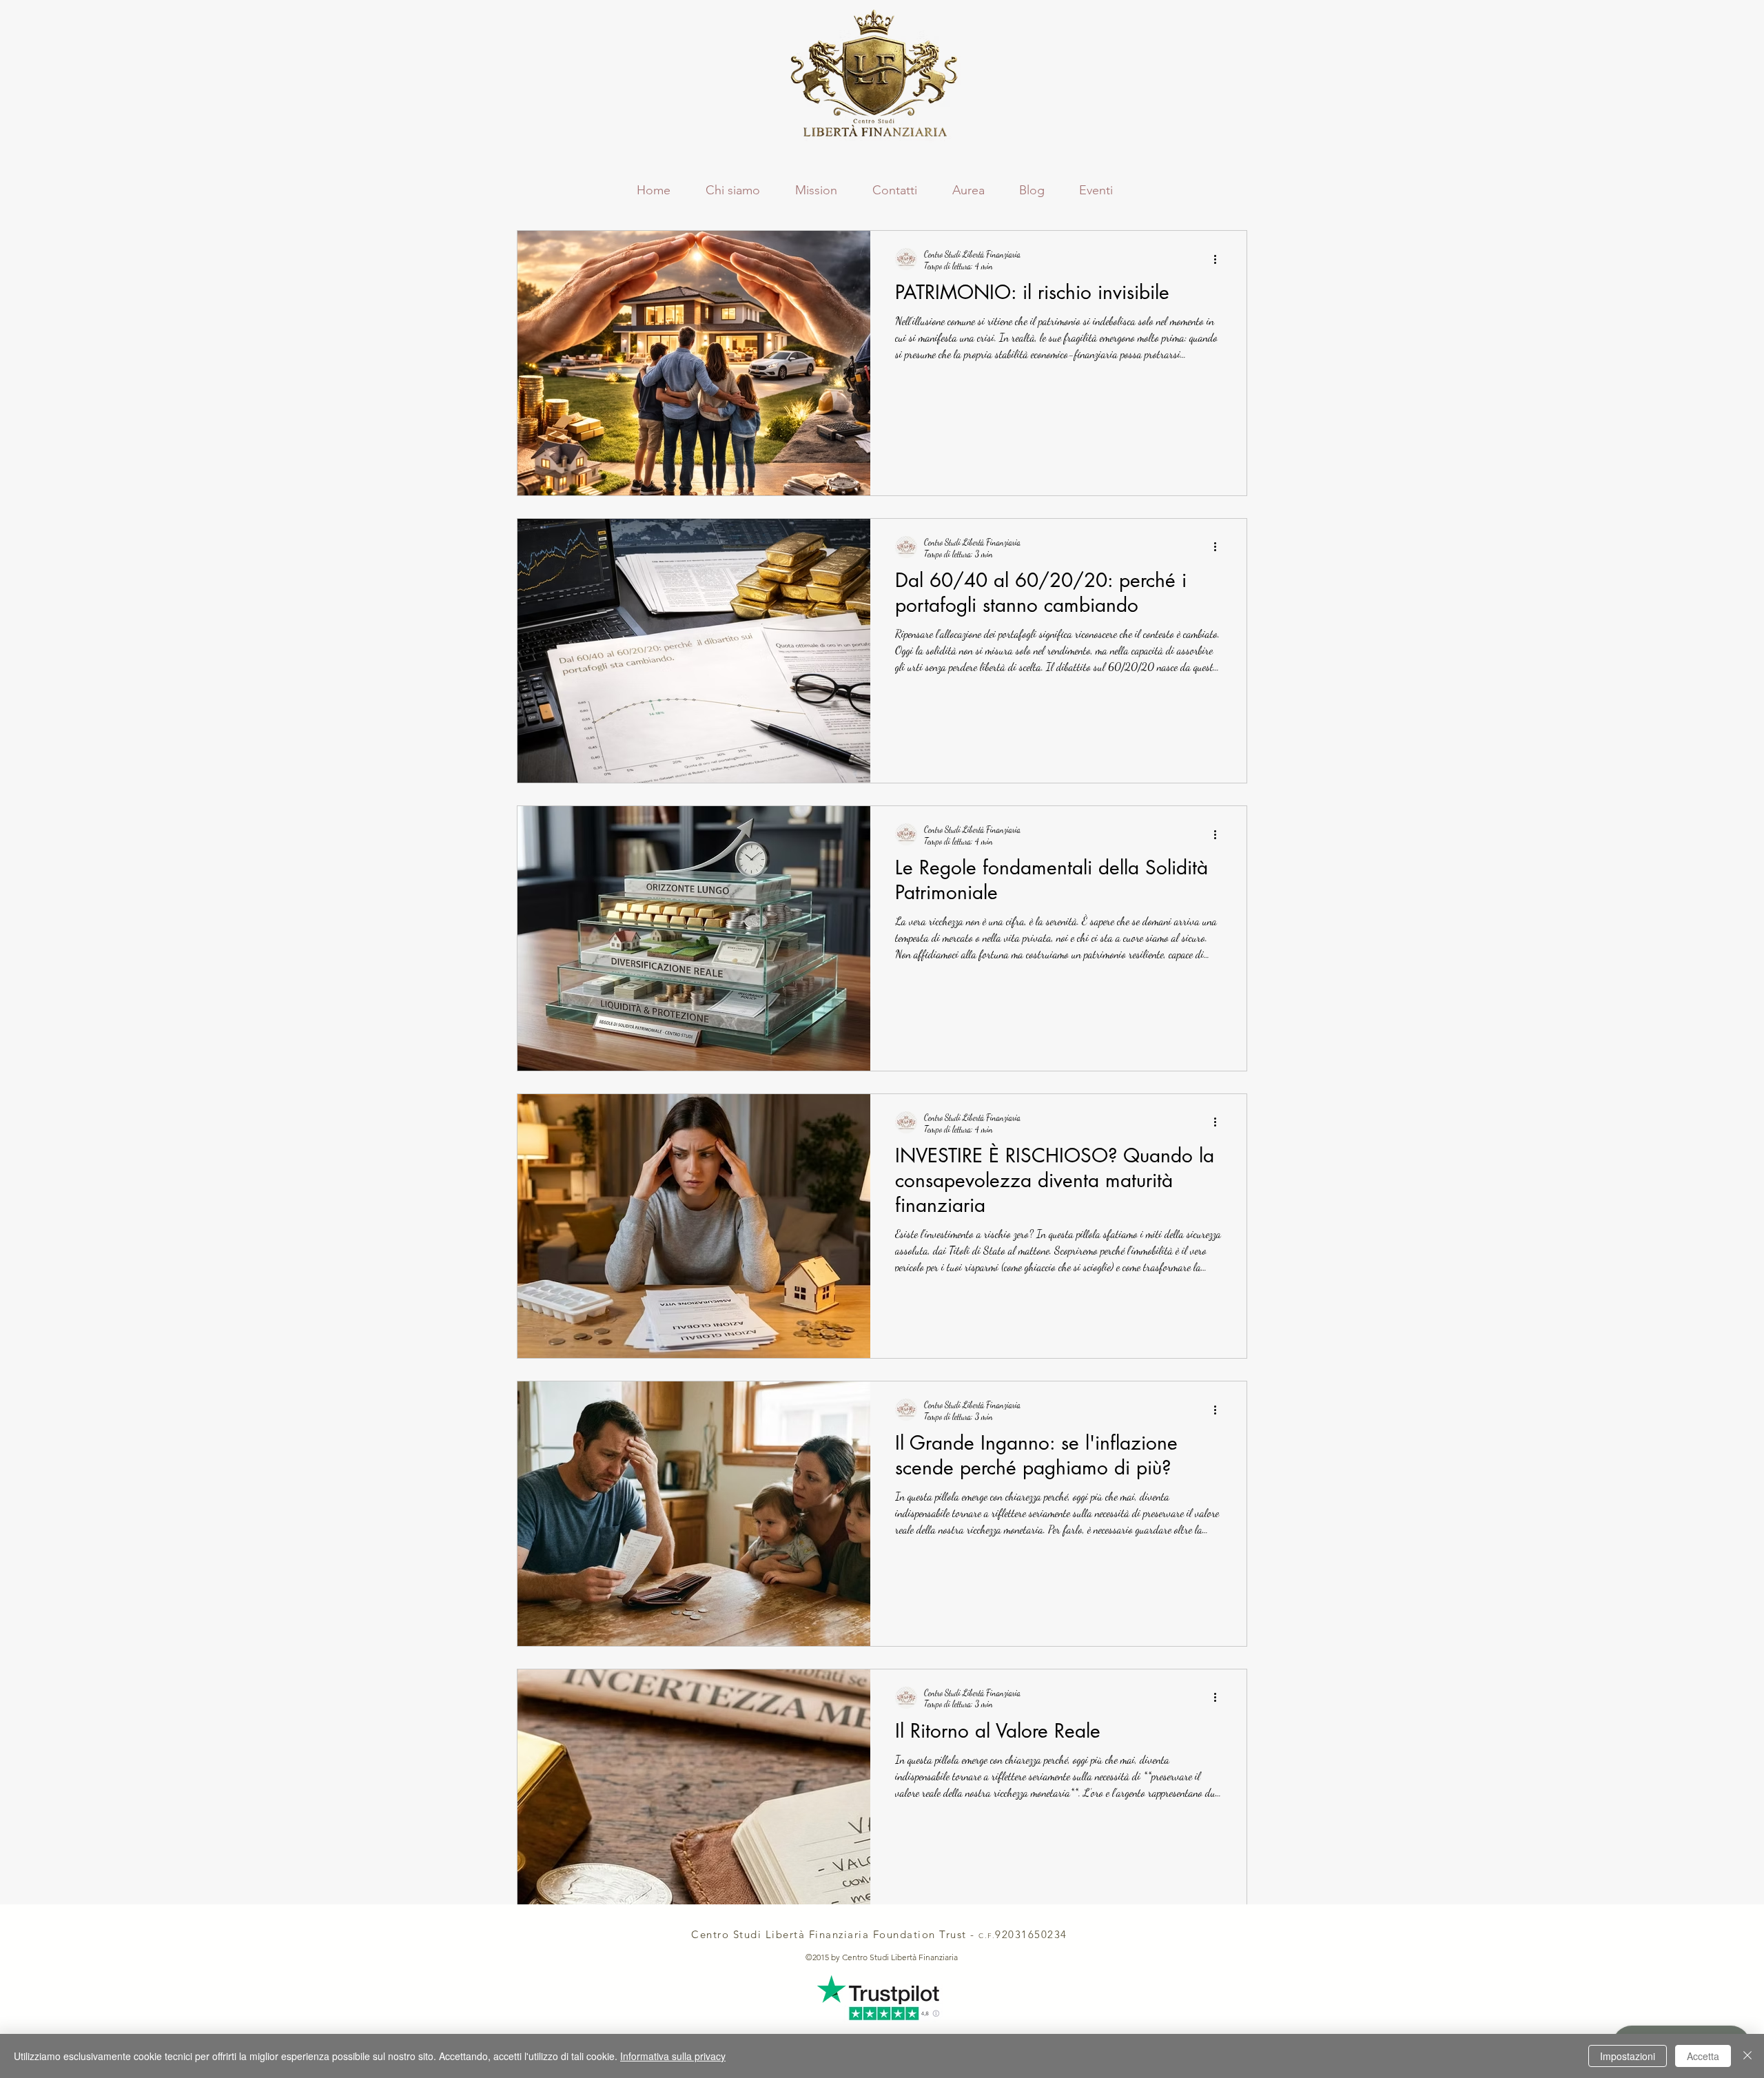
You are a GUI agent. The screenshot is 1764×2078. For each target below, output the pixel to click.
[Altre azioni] (1220, 259)
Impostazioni (1628, 2056)
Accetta (1703, 2056)
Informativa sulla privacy (673, 2056)
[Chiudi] (1747, 2056)
